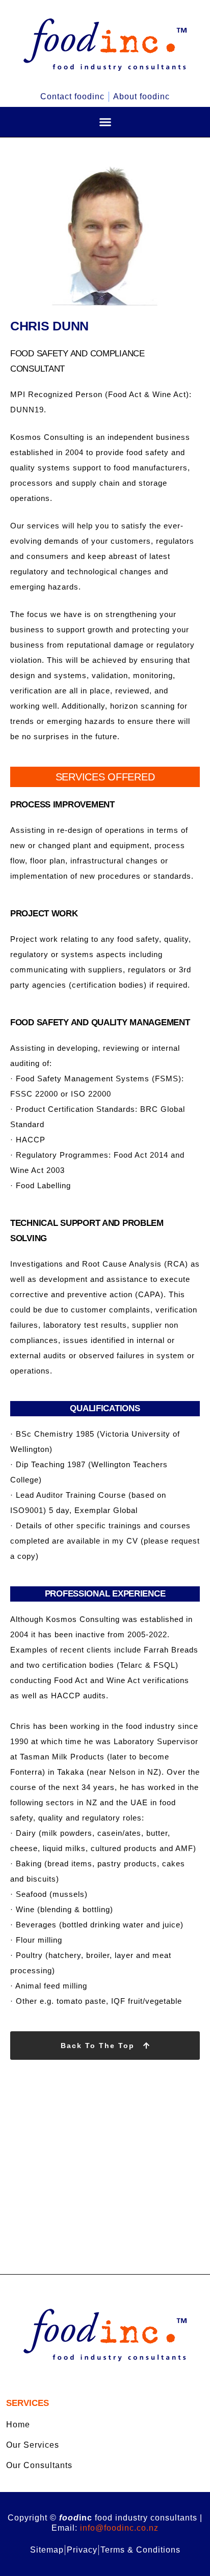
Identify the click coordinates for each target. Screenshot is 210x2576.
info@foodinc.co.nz (119, 2528)
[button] (105, 122)
